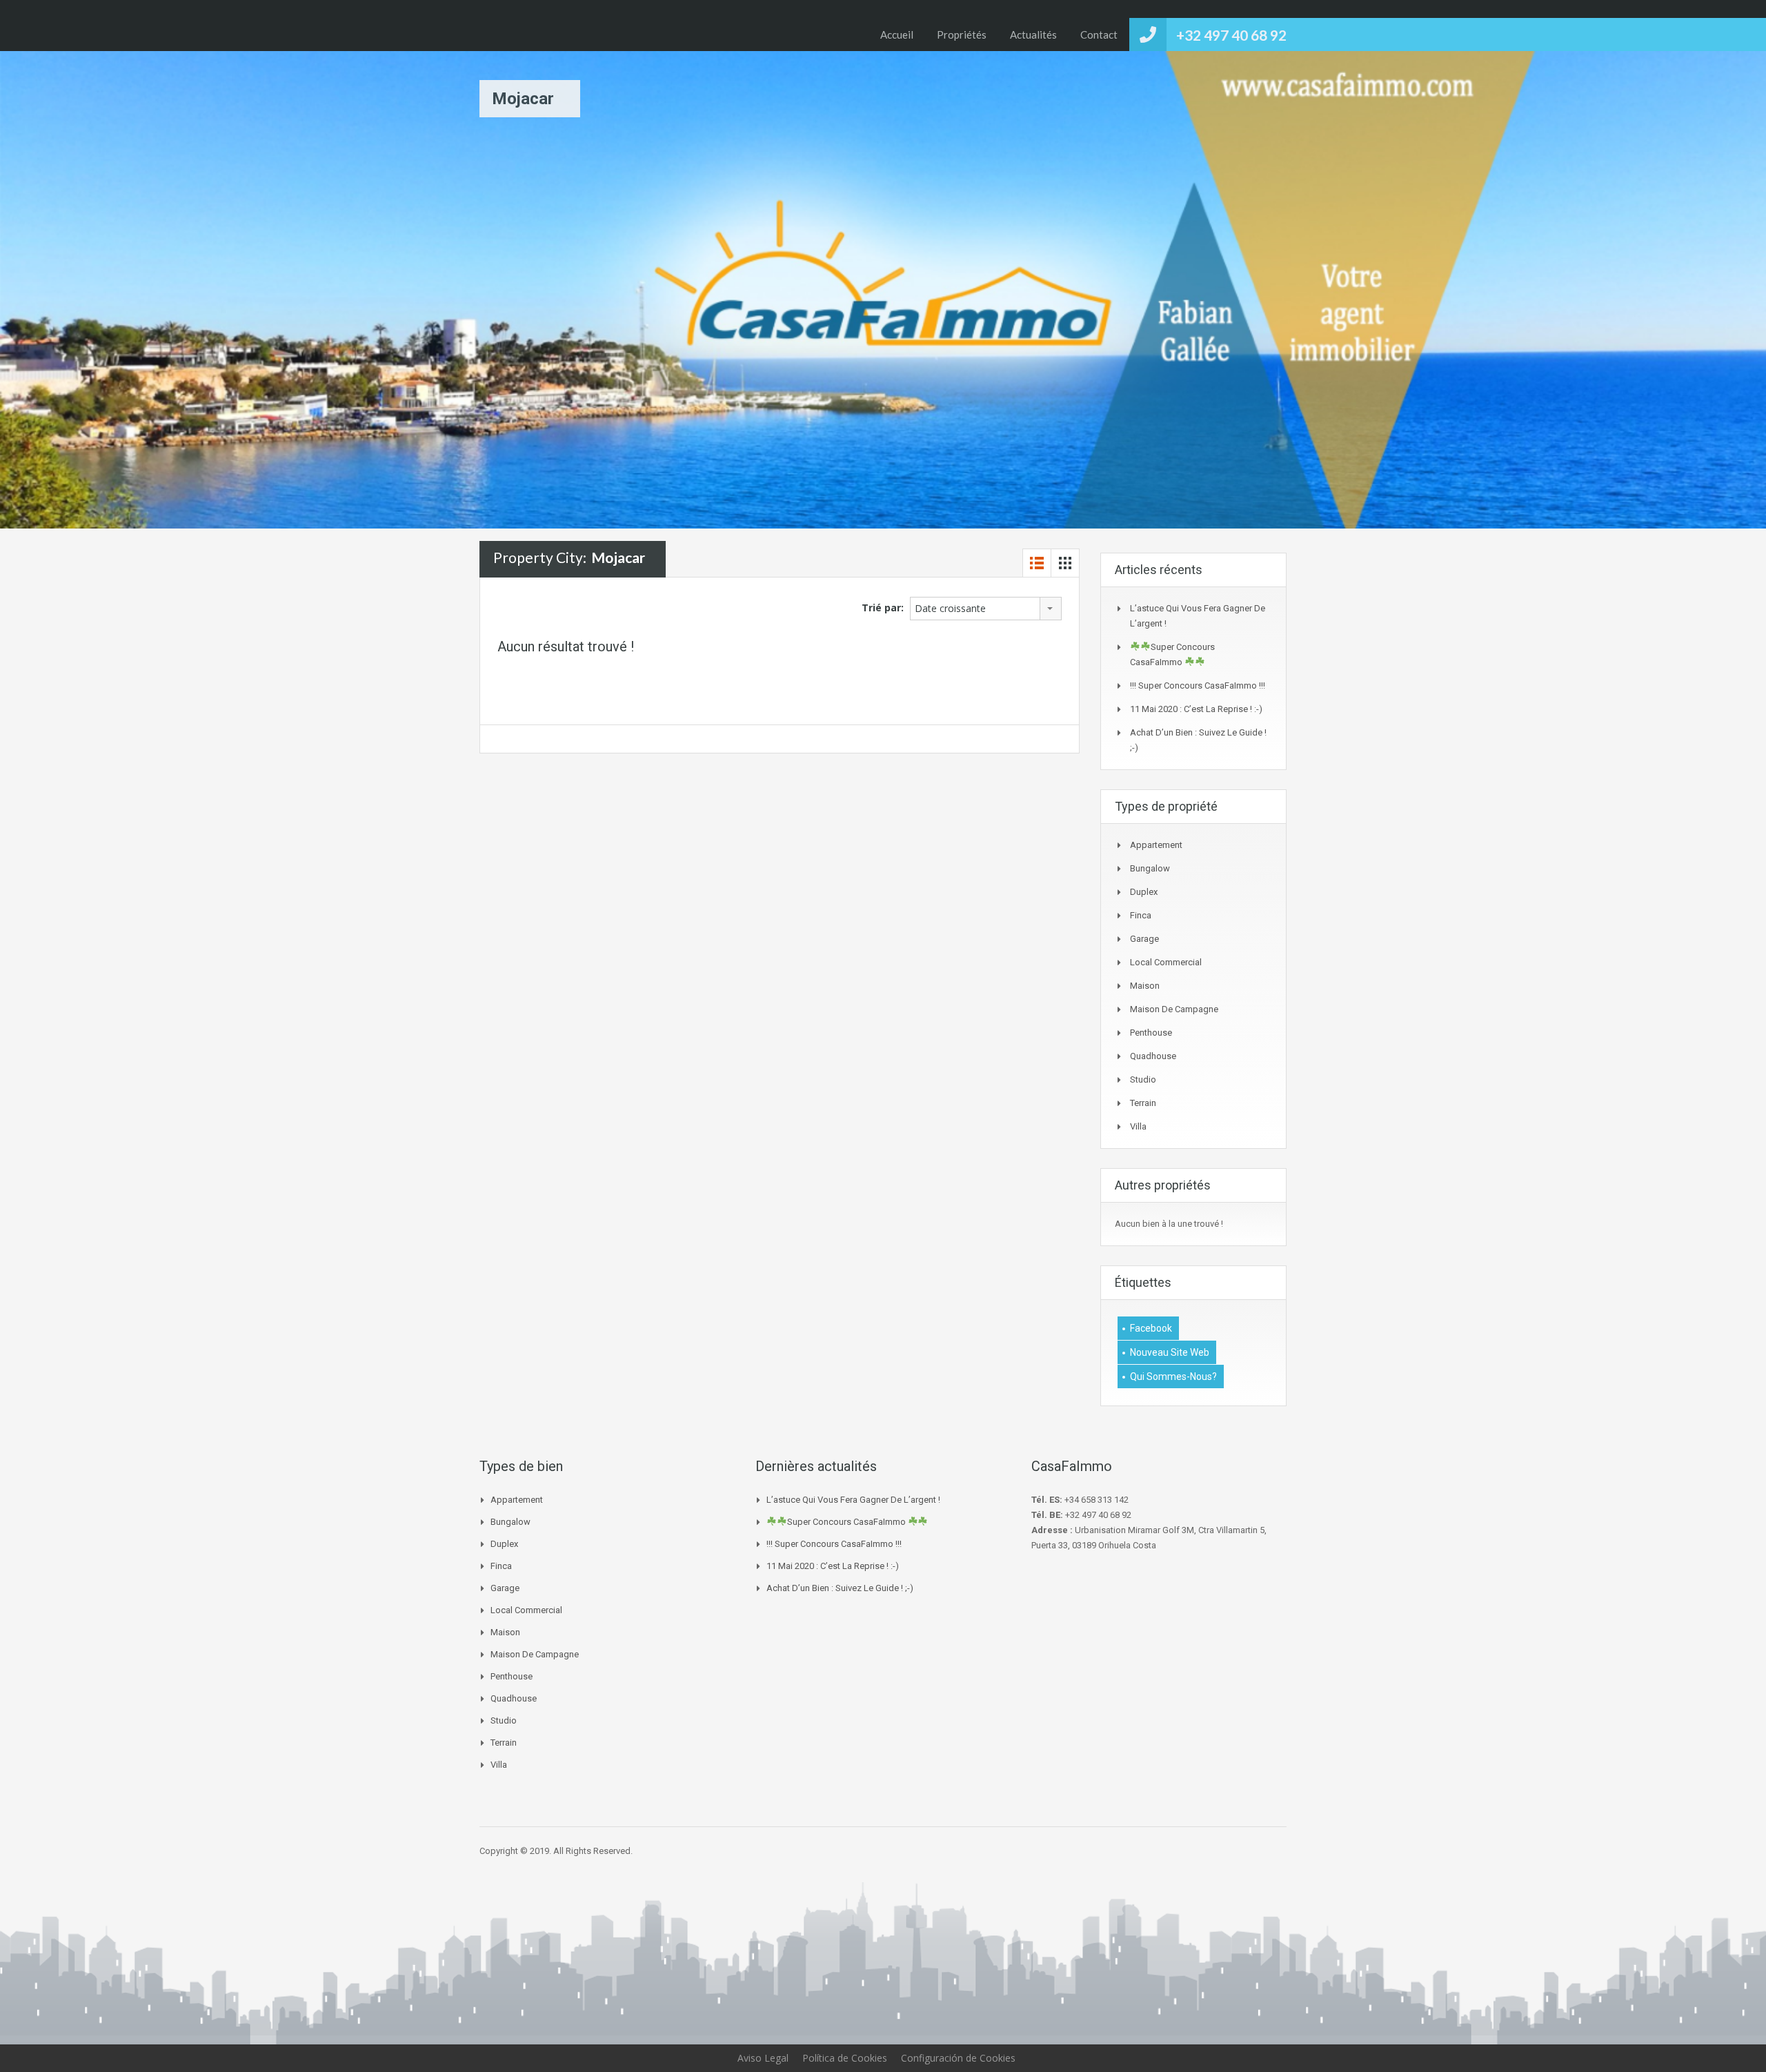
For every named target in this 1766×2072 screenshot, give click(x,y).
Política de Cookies (845, 2058)
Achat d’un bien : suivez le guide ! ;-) (840, 1588)
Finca (1141, 915)
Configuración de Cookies (958, 2058)
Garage (1144, 939)
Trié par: (883, 608)
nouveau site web (1170, 1352)
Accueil (897, 34)
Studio (1143, 1079)
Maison (1145, 986)
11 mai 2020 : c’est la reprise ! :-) (1196, 709)
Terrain (1143, 1103)
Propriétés (962, 34)
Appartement (1156, 845)
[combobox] (986, 609)
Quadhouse (1153, 1056)
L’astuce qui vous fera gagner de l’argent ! (853, 1500)
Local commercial (1166, 962)
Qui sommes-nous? (1173, 1377)
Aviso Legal (763, 2058)
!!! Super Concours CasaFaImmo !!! (1198, 685)
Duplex (1144, 892)
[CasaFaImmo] (546, 26)
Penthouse (1151, 1033)
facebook (1151, 1328)
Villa (1138, 1126)
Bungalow (1150, 868)
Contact (1099, 34)
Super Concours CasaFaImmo (847, 1522)
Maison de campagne (1174, 1009)
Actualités (1033, 34)
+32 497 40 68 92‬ (1231, 35)
